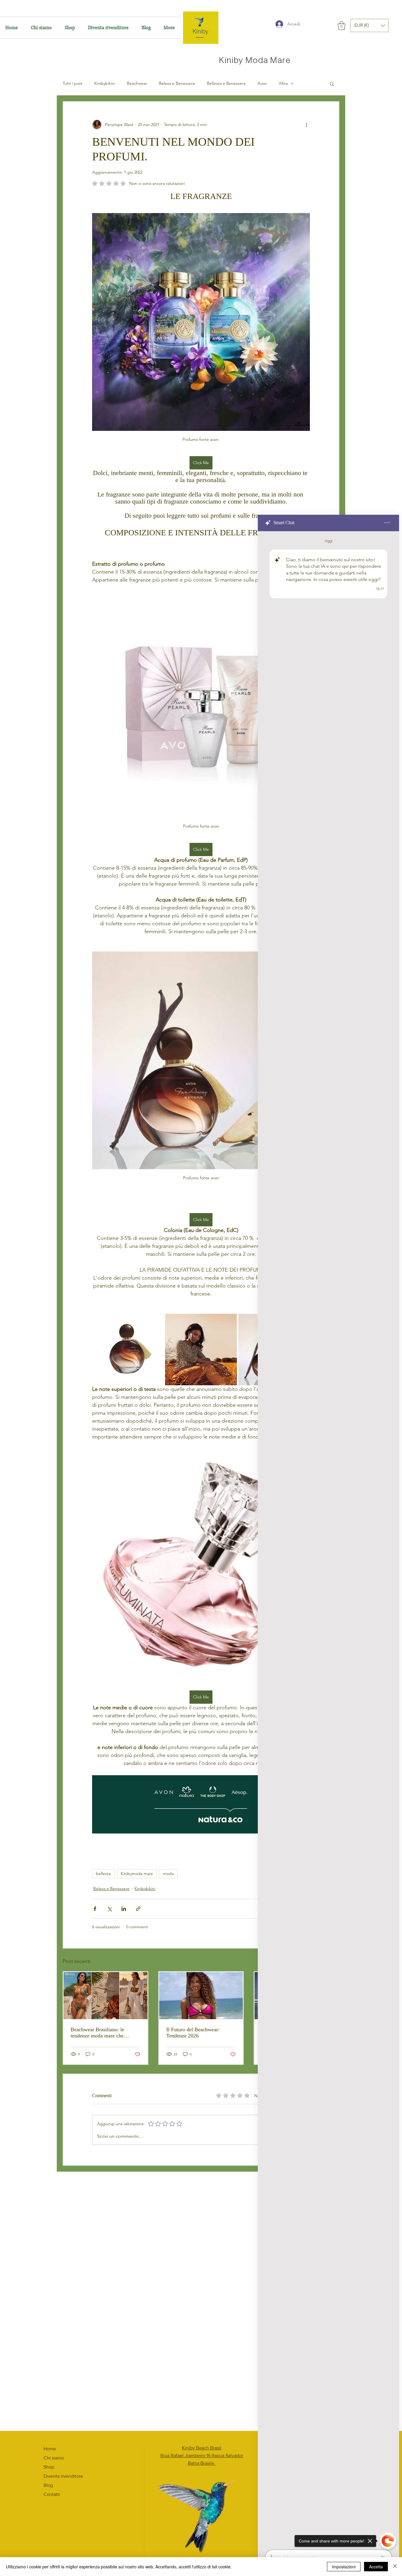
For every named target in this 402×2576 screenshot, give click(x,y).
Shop (49, 2467)
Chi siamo (54, 2458)
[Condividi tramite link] (138, 1909)
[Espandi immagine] (128, 1350)
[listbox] (370, 25)
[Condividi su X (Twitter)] (109, 1909)
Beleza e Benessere (177, 83)
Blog (48, 2485)
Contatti (52, 2494)
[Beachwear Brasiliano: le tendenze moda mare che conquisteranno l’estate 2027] (106, 1996)
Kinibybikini (105, 83)
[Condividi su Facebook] (95, 1909)
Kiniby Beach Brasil (202, 2448)
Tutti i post (73, 83)
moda (168, 1874)
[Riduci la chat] (387, 523)
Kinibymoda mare (137, 1874)
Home (50, 2449)
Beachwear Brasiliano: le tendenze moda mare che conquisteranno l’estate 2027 (101, 2033)
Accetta (376, 2567)
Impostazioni (344, 2567)
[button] (342, 26)
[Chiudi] (395, 2567)
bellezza (103, 1874)
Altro (283, 83)
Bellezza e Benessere (226, 83)
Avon (262, 83)
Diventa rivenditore (63, 2476)
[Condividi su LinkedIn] (124, 1909)
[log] (328, 1539)
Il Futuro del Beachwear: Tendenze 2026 (193, 2033)
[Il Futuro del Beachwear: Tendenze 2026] (201, 1996)
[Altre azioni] (306, 124)
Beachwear (137, 83)
